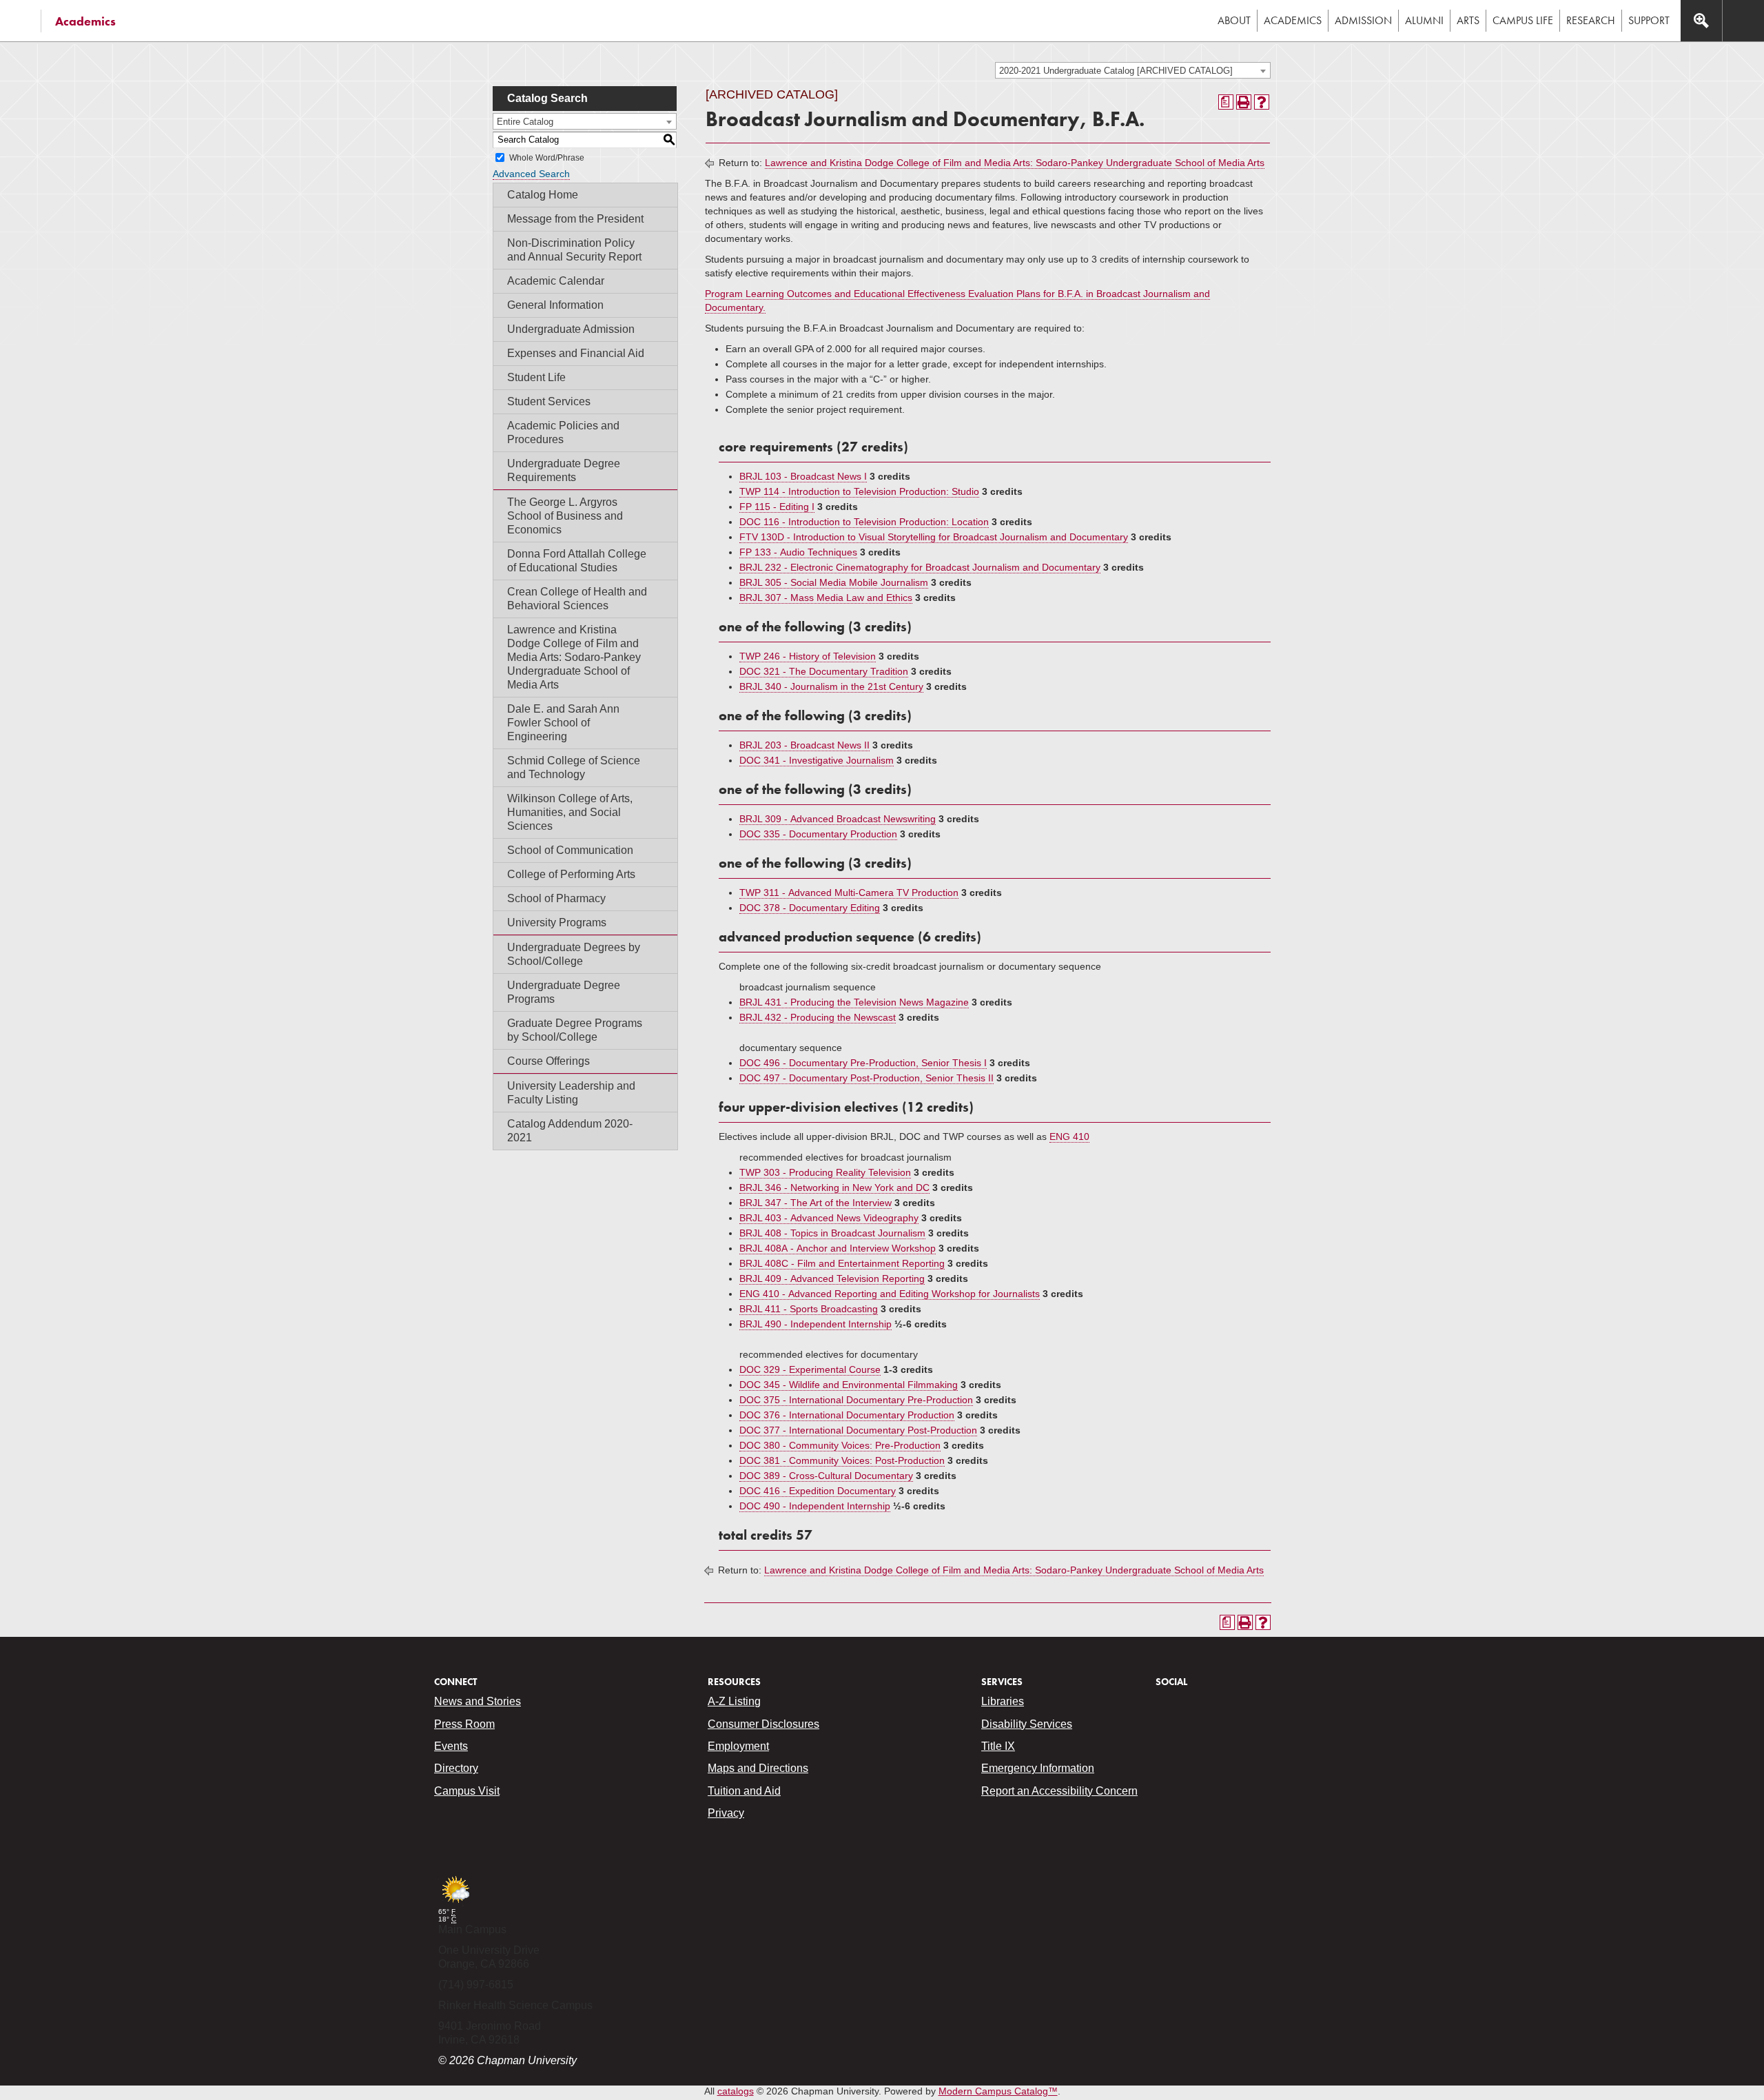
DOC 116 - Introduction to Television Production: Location (864, 522)
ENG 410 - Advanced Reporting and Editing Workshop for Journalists (890, 1294)
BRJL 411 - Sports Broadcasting (809, 1309)
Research (1591, 20)
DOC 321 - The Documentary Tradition (824, 671)
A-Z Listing (734, 1701)
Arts (1468, 20)
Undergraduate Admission (571, 329)
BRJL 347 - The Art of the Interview (816, 1203)
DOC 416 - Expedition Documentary (818, 1491)
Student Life (536, 377)
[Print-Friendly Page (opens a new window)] (1244, 102)
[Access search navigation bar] (1701, 21)
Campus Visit (467, 1791)
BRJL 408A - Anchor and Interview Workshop (838, 1248)
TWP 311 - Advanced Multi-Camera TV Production (849, 893)
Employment (738, 1746)
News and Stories (478, 1701)
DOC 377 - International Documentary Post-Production (858, 1430)
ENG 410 (1069, 1136)
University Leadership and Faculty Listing (571, 1093)
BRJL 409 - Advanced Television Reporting (832, 1278)
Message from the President (575, 219)
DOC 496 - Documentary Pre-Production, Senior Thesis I (863, 1063)
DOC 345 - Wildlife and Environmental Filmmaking (849, 1385)
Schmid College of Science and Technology (574, 767)
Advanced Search (531, 174)
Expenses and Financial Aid (576, 353)
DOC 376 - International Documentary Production (847, 1415)
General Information (555, 305)
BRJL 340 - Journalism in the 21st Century (831, 686)
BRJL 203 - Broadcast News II (804, 745)
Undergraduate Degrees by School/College (574, 954)
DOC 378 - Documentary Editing (810, 908)
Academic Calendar (556, 281)
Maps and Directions (758, 1768)
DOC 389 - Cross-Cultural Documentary (826, 1476)
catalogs (736, 2091)
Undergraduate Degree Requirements (564, 470)
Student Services (549, 401)
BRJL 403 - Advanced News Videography (829, 1218)
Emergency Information (1038, 1768)
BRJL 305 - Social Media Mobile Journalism (834, 582)
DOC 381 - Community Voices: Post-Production (842, 1460)
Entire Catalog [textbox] (525, 122)
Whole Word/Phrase (547, 158)
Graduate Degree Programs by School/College (575, 1030)
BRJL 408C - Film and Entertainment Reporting (842, 1263)
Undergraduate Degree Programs (564, 992)
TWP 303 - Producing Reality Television (825, 1172)
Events (451, 1746)
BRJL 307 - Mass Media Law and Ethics (826, 598)
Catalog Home (543, 195)
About (1234, 20)
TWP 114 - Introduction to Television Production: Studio (859, 491)
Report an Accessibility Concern (1059, 1791)
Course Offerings (548, 1061)
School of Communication (570, 850)
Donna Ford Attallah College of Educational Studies (577, 561)
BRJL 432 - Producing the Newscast (818, 1017)
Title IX (998, 1746)
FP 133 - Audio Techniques (798, 552)
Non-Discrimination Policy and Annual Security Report (574, 250)
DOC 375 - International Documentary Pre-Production (856, 1400)
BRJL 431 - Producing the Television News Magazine (854, 1002)
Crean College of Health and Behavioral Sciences (577, 599)
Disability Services (1027, 1724)
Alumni (1424, 20)
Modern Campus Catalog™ (998, 2091)
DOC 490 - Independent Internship (815, 1506)
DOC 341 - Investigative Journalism (817, 760)
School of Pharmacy (556, 898)
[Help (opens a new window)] (1262, 102)
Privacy (726, 1813)
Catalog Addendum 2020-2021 (570, 1131)
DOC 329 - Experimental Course (810, 1369)
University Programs (557, 922)
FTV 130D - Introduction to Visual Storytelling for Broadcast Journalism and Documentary (934, 537)
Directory (456, 1768)
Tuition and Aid (744, 1791)
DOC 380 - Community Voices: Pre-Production (840, 1445)
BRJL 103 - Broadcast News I (803, 476)
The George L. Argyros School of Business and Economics (565, 516)
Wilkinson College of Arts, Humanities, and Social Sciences (570, 812)
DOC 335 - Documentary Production (818, 834)
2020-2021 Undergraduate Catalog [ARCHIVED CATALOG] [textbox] (1116, 71)
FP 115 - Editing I (777, 507)
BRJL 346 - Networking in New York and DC (834, 1187)
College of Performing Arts (571, 874)
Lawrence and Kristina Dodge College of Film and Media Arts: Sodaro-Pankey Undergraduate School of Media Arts (574, 657)
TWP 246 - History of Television (808, 656)
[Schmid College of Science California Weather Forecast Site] (455, 1904)
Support (1649, 20)
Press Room (464, 1724)
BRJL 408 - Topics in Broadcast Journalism (832, 1233)
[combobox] (1133, 70)
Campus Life (1523, 20)
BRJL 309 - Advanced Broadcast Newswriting (838, 819)
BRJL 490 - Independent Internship (816, 1324)
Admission (1363, 20)
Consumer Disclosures (763, 1724)
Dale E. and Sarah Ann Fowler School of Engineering (563, 723)
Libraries (1003, 1701)
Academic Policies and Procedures (563, 432)
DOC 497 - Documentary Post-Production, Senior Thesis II (866, 1078)
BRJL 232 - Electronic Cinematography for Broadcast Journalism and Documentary (920, 567)
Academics (85, 21)
